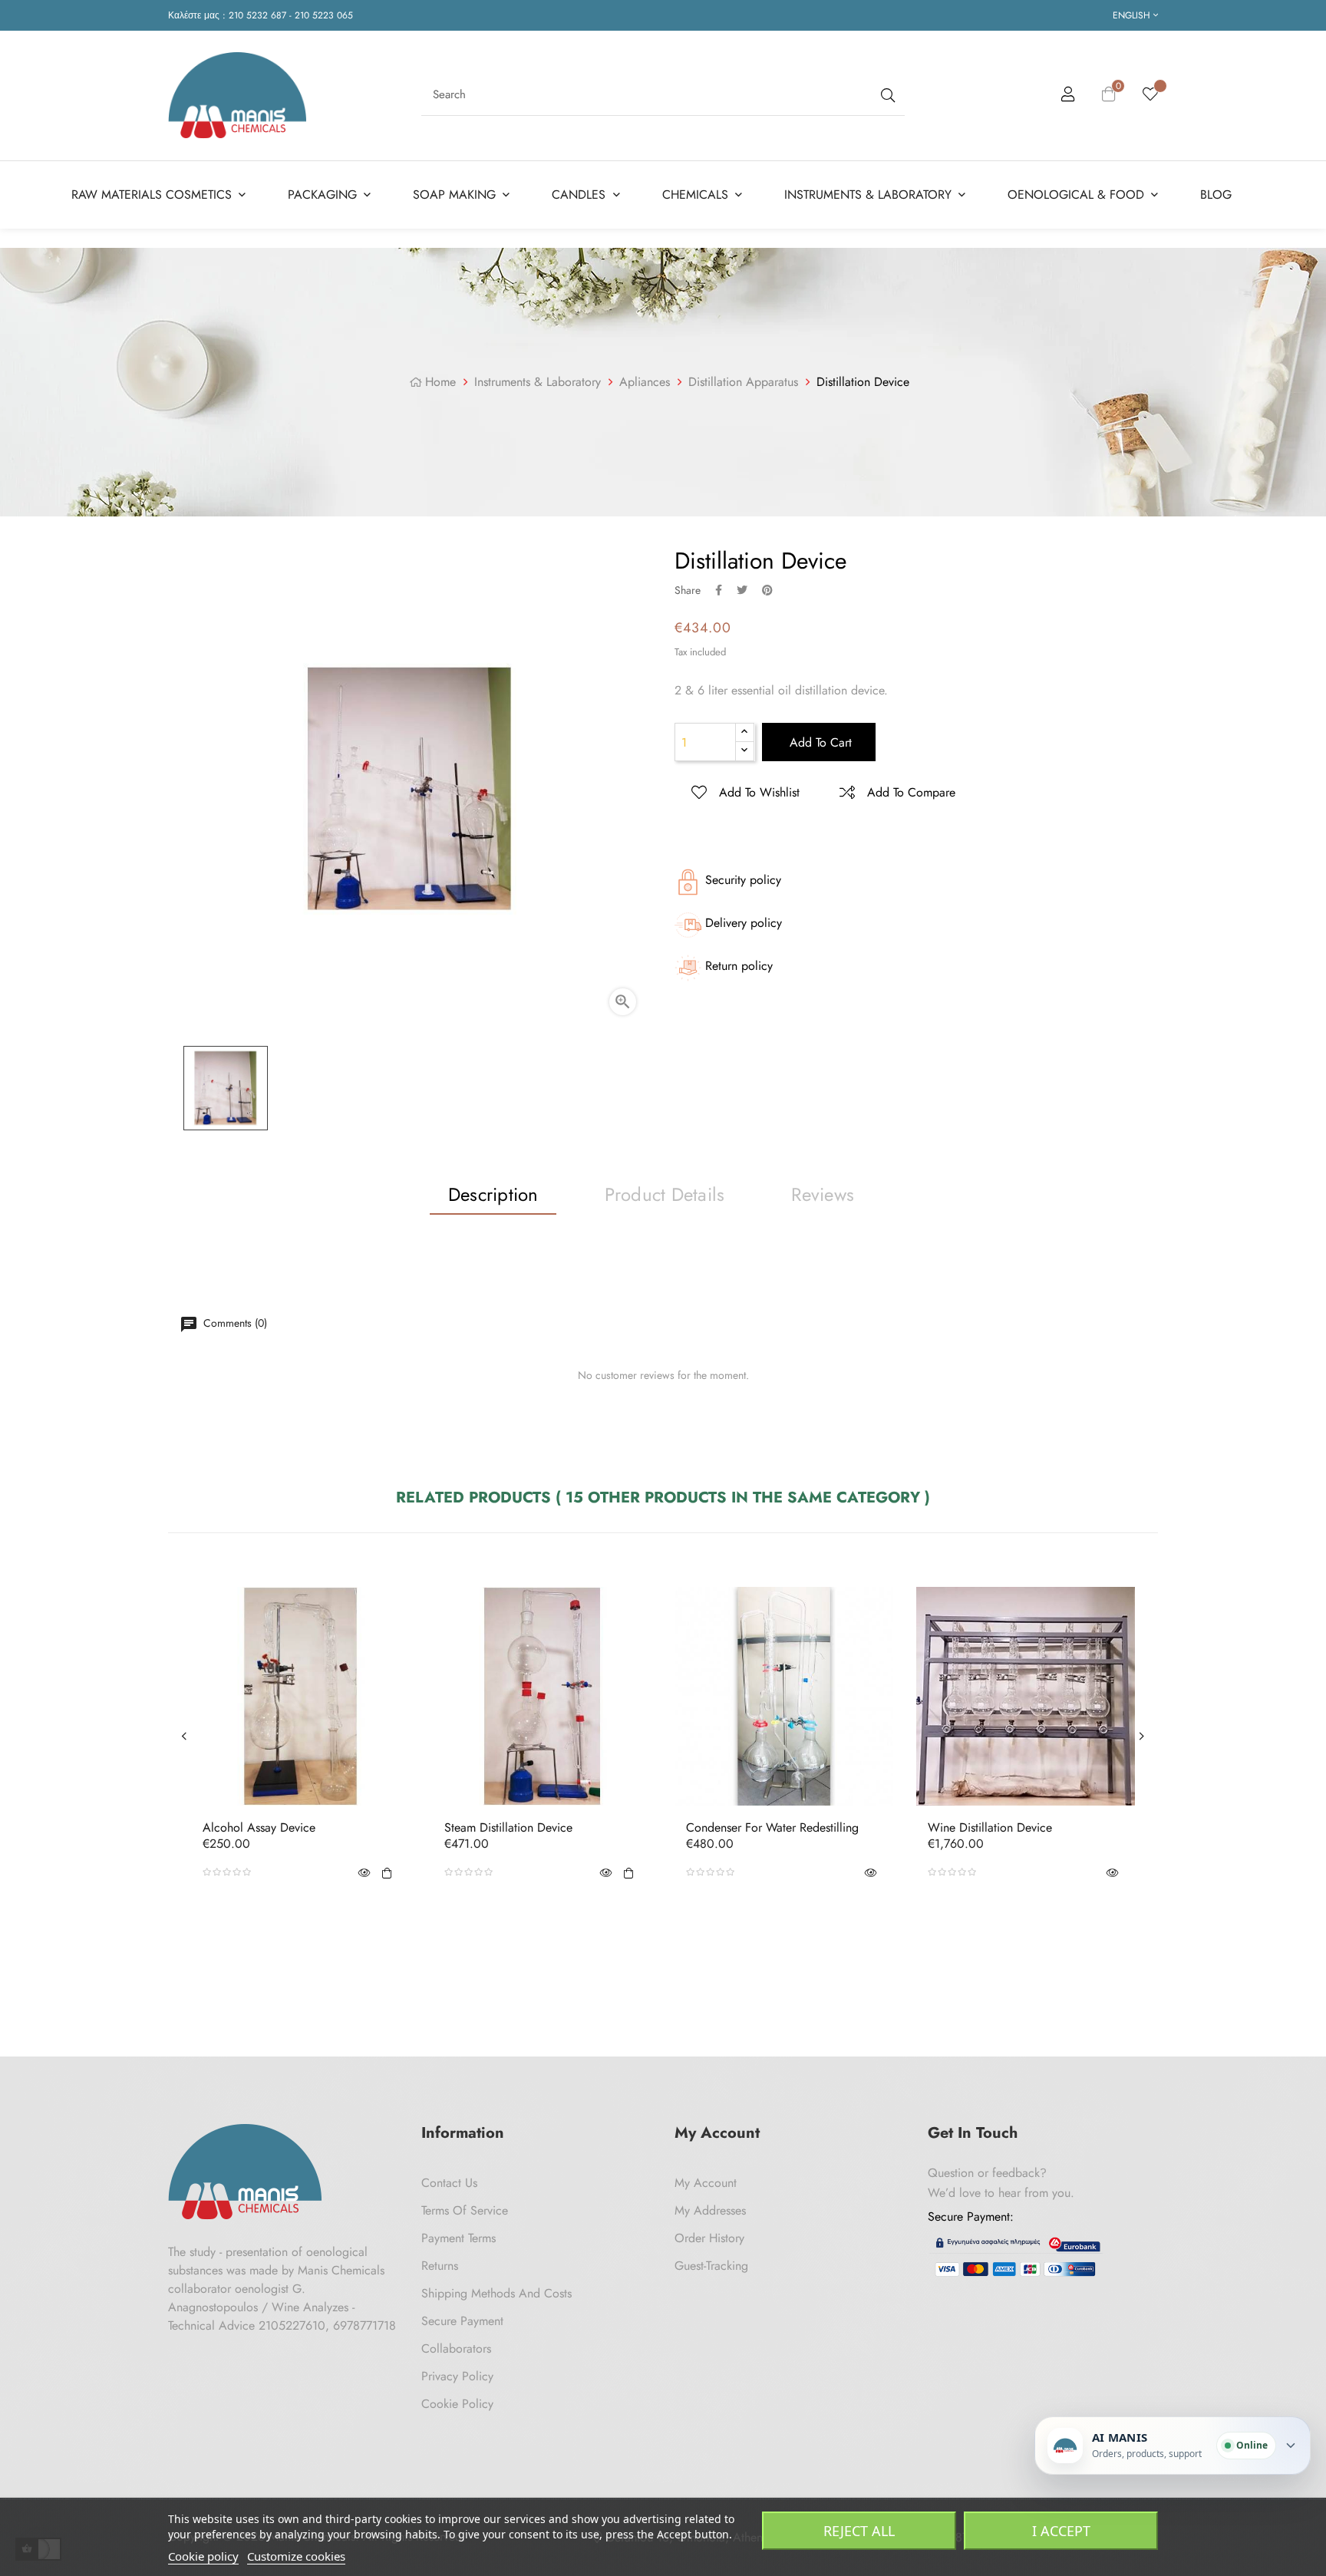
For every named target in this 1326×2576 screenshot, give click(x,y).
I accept (1061, 2531)
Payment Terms (458, 2238)
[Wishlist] (1150, 95)
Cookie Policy (457, 2404)
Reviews (823, 1194)
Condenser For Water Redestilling (772, 1828)
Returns (440, 2266)
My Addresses (710, 2210)
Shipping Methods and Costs (496, 2293)
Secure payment (462, 2321)
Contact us (449, 2183)
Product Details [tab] (665, 1194)
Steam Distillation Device (508, 1828)
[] (387, 1872)
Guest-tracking (711, 2266)
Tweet (742, 590)
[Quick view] (364, 1872)
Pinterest (767, 590)
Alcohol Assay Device (259, 1828)
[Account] (1068, 97)
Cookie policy (203, 2556)
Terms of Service (465, 2210)
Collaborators (456, 2348)
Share (719, 590)
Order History (709, 2238)
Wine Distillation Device (990, 1828)
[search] (886, 95)
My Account (706, 2183)
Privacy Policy (457, 2376)
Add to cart (819, 742)
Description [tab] (493, 1194)
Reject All (859, 2531)
